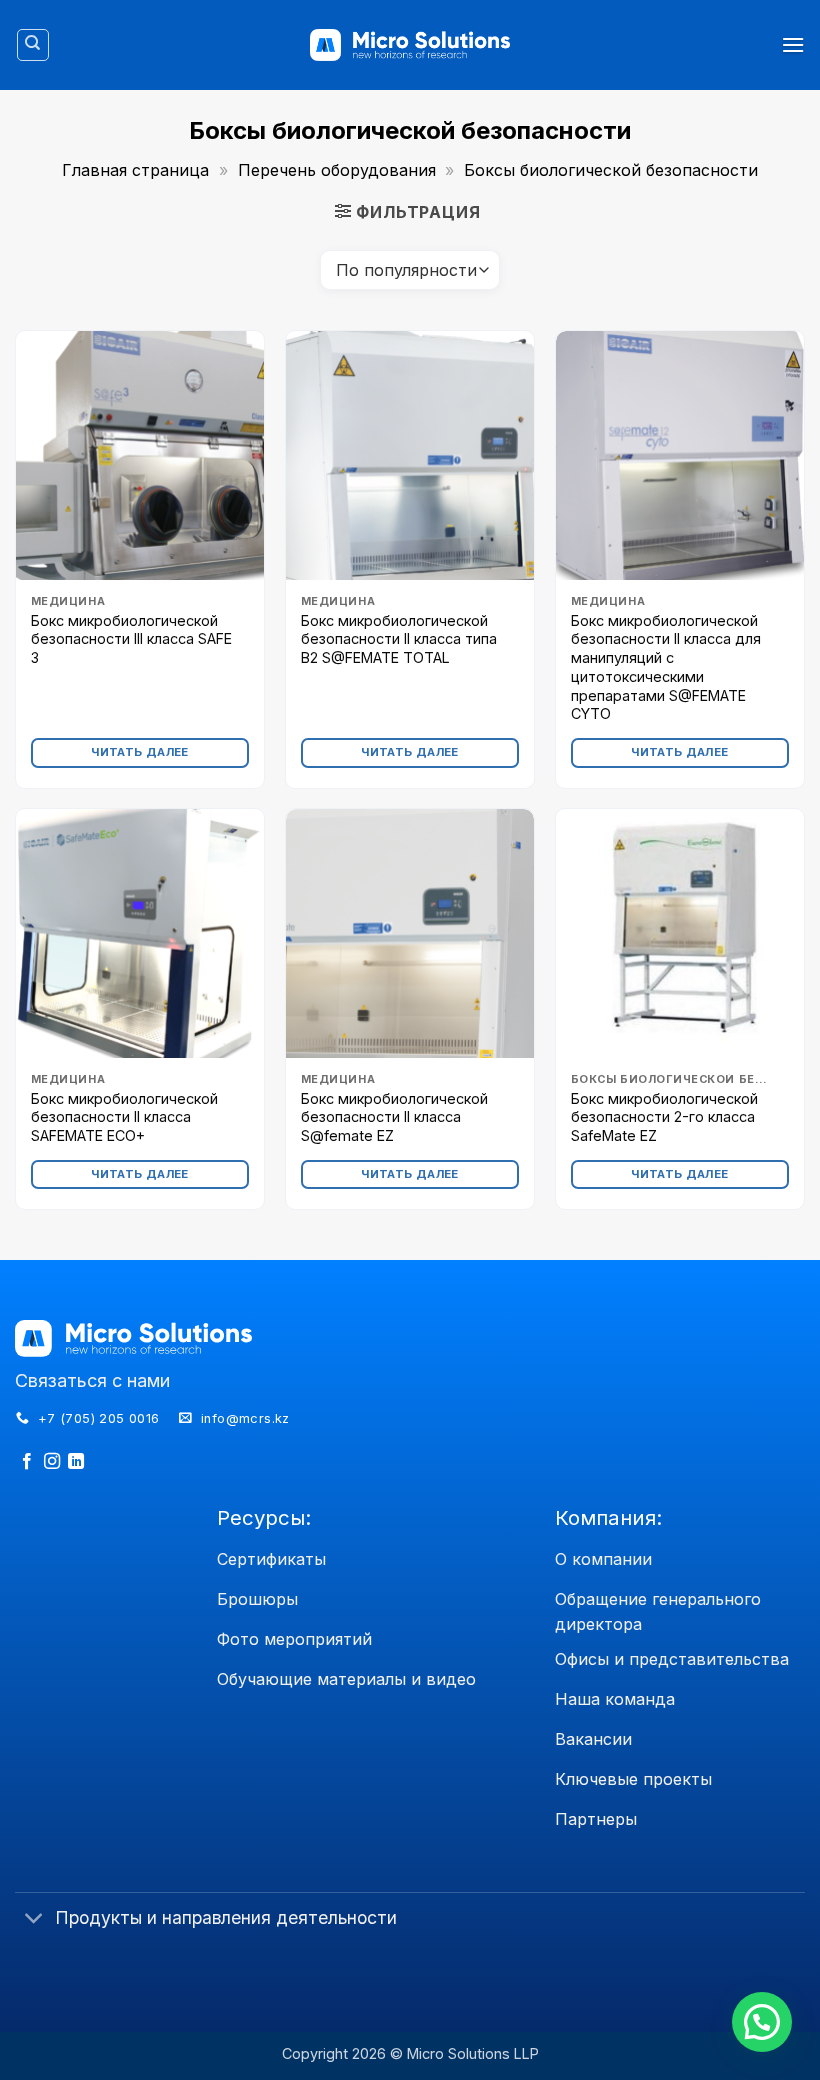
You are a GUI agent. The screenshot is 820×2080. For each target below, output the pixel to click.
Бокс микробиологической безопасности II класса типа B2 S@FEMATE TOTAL (399, 639)
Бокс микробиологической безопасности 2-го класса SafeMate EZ (664, 1117)
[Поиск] (33, 45)
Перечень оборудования (337, 170)
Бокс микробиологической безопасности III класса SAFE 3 (131, 639)
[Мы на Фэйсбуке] (27, 1462)
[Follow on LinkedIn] (76, 1462)
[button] (793, 44)
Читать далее (139, 752)
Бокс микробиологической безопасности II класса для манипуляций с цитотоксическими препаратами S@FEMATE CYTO (666, 667)
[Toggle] (34, 1919)
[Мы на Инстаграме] (52, 1462)
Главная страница (135, 170)
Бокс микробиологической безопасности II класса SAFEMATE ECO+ (124, 1117)
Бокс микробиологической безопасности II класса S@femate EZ (394, 1117)
